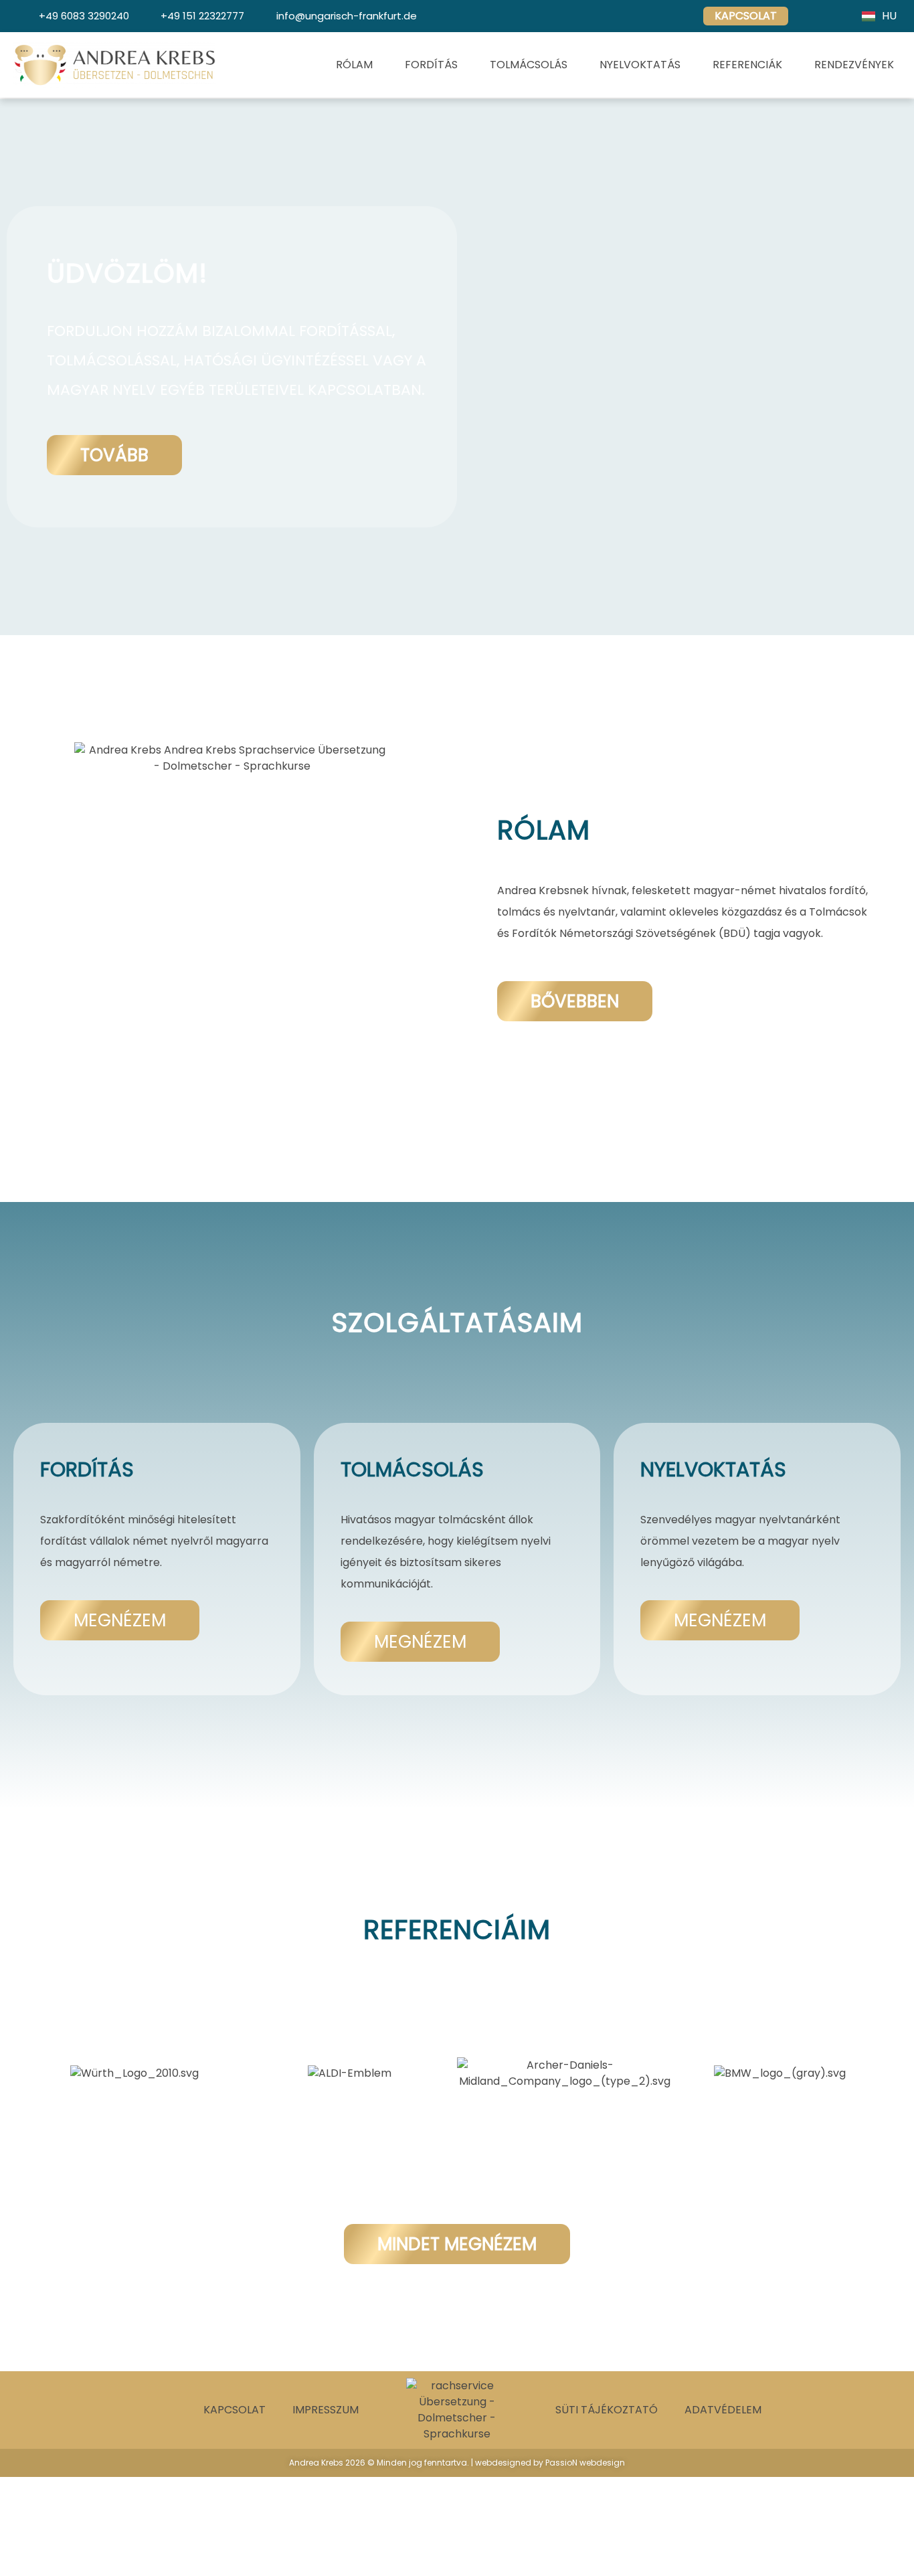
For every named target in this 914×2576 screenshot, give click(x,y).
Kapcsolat (235, 2410)
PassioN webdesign (585, 2463)
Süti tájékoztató (607, 2410)
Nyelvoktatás (640, 65)
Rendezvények (854, 65)
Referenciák (747, 65)
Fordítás (431, 65)
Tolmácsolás (529, 65)
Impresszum (326, 2410)
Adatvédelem (723, 2410)
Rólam (354, 65)
